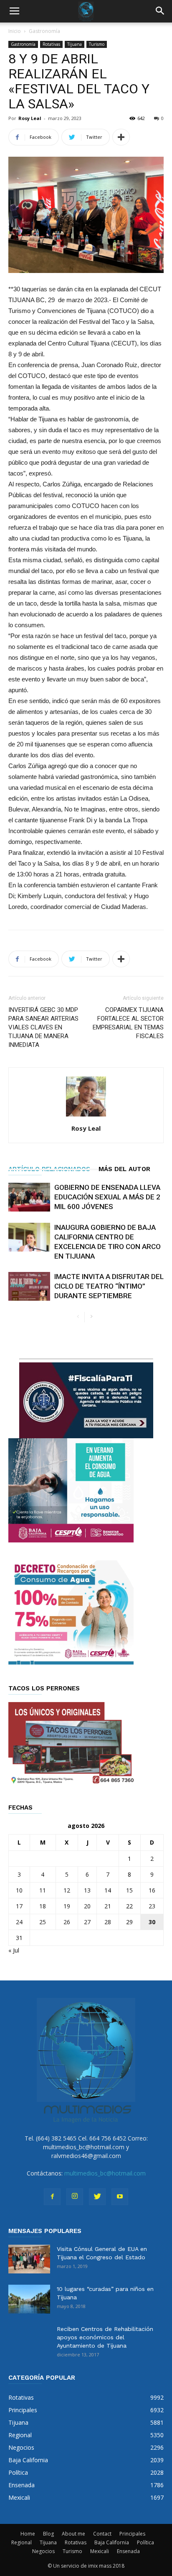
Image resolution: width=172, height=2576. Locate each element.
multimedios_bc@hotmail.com (105, 2173)
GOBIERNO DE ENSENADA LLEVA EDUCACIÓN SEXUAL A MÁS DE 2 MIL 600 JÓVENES (107, 1197)
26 (67, 1922)
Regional (21, 2542)
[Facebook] (52, 2197)
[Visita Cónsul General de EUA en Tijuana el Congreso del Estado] (29, 2259)
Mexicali (100, 2551)
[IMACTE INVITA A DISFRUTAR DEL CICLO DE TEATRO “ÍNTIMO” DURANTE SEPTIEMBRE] (29, 1286)
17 (19, 1906)
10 (19, 1890)
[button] (160, 11)
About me (73, 2534)
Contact (102, 2534)
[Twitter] (97, 2197)
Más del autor (124, 1169)
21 (108, 1906)
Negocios (43, 2551)
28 (108, 1922)
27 (87, 1922)
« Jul (14, 1950)
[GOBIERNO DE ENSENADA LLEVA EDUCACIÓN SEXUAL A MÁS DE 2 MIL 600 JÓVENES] (29, 1197)
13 (87, 1890)
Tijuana (75, 44)
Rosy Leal (30, 118)
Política (145, 2542)
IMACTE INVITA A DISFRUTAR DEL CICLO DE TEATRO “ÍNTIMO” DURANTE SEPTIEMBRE (109, 1286)
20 (87, 1906)
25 (43, 1922)
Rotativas (51, 44)
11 (43, 1890)
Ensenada (128, 2551)
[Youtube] (120, 2197)
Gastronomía (44, 31)
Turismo (97, 44)
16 (152, 1890)
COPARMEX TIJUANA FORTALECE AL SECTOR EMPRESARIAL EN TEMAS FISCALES (128, 1023)
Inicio (15, 31)
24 (19, 1922)
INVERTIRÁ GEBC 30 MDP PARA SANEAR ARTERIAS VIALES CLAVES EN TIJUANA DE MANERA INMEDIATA (43, 1027)
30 (152, 1922)
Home (28, 2534)
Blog (48, 2534)
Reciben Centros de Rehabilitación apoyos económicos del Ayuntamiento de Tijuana (105, 2337)
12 (67, 1890)
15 (129, 1890)
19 (67, 1906)
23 (152, 1906)
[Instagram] (75, 2197)
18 (43, 1906)
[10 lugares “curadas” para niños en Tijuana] (29, 2299)
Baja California (112, 2542)
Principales (132, 2534)
